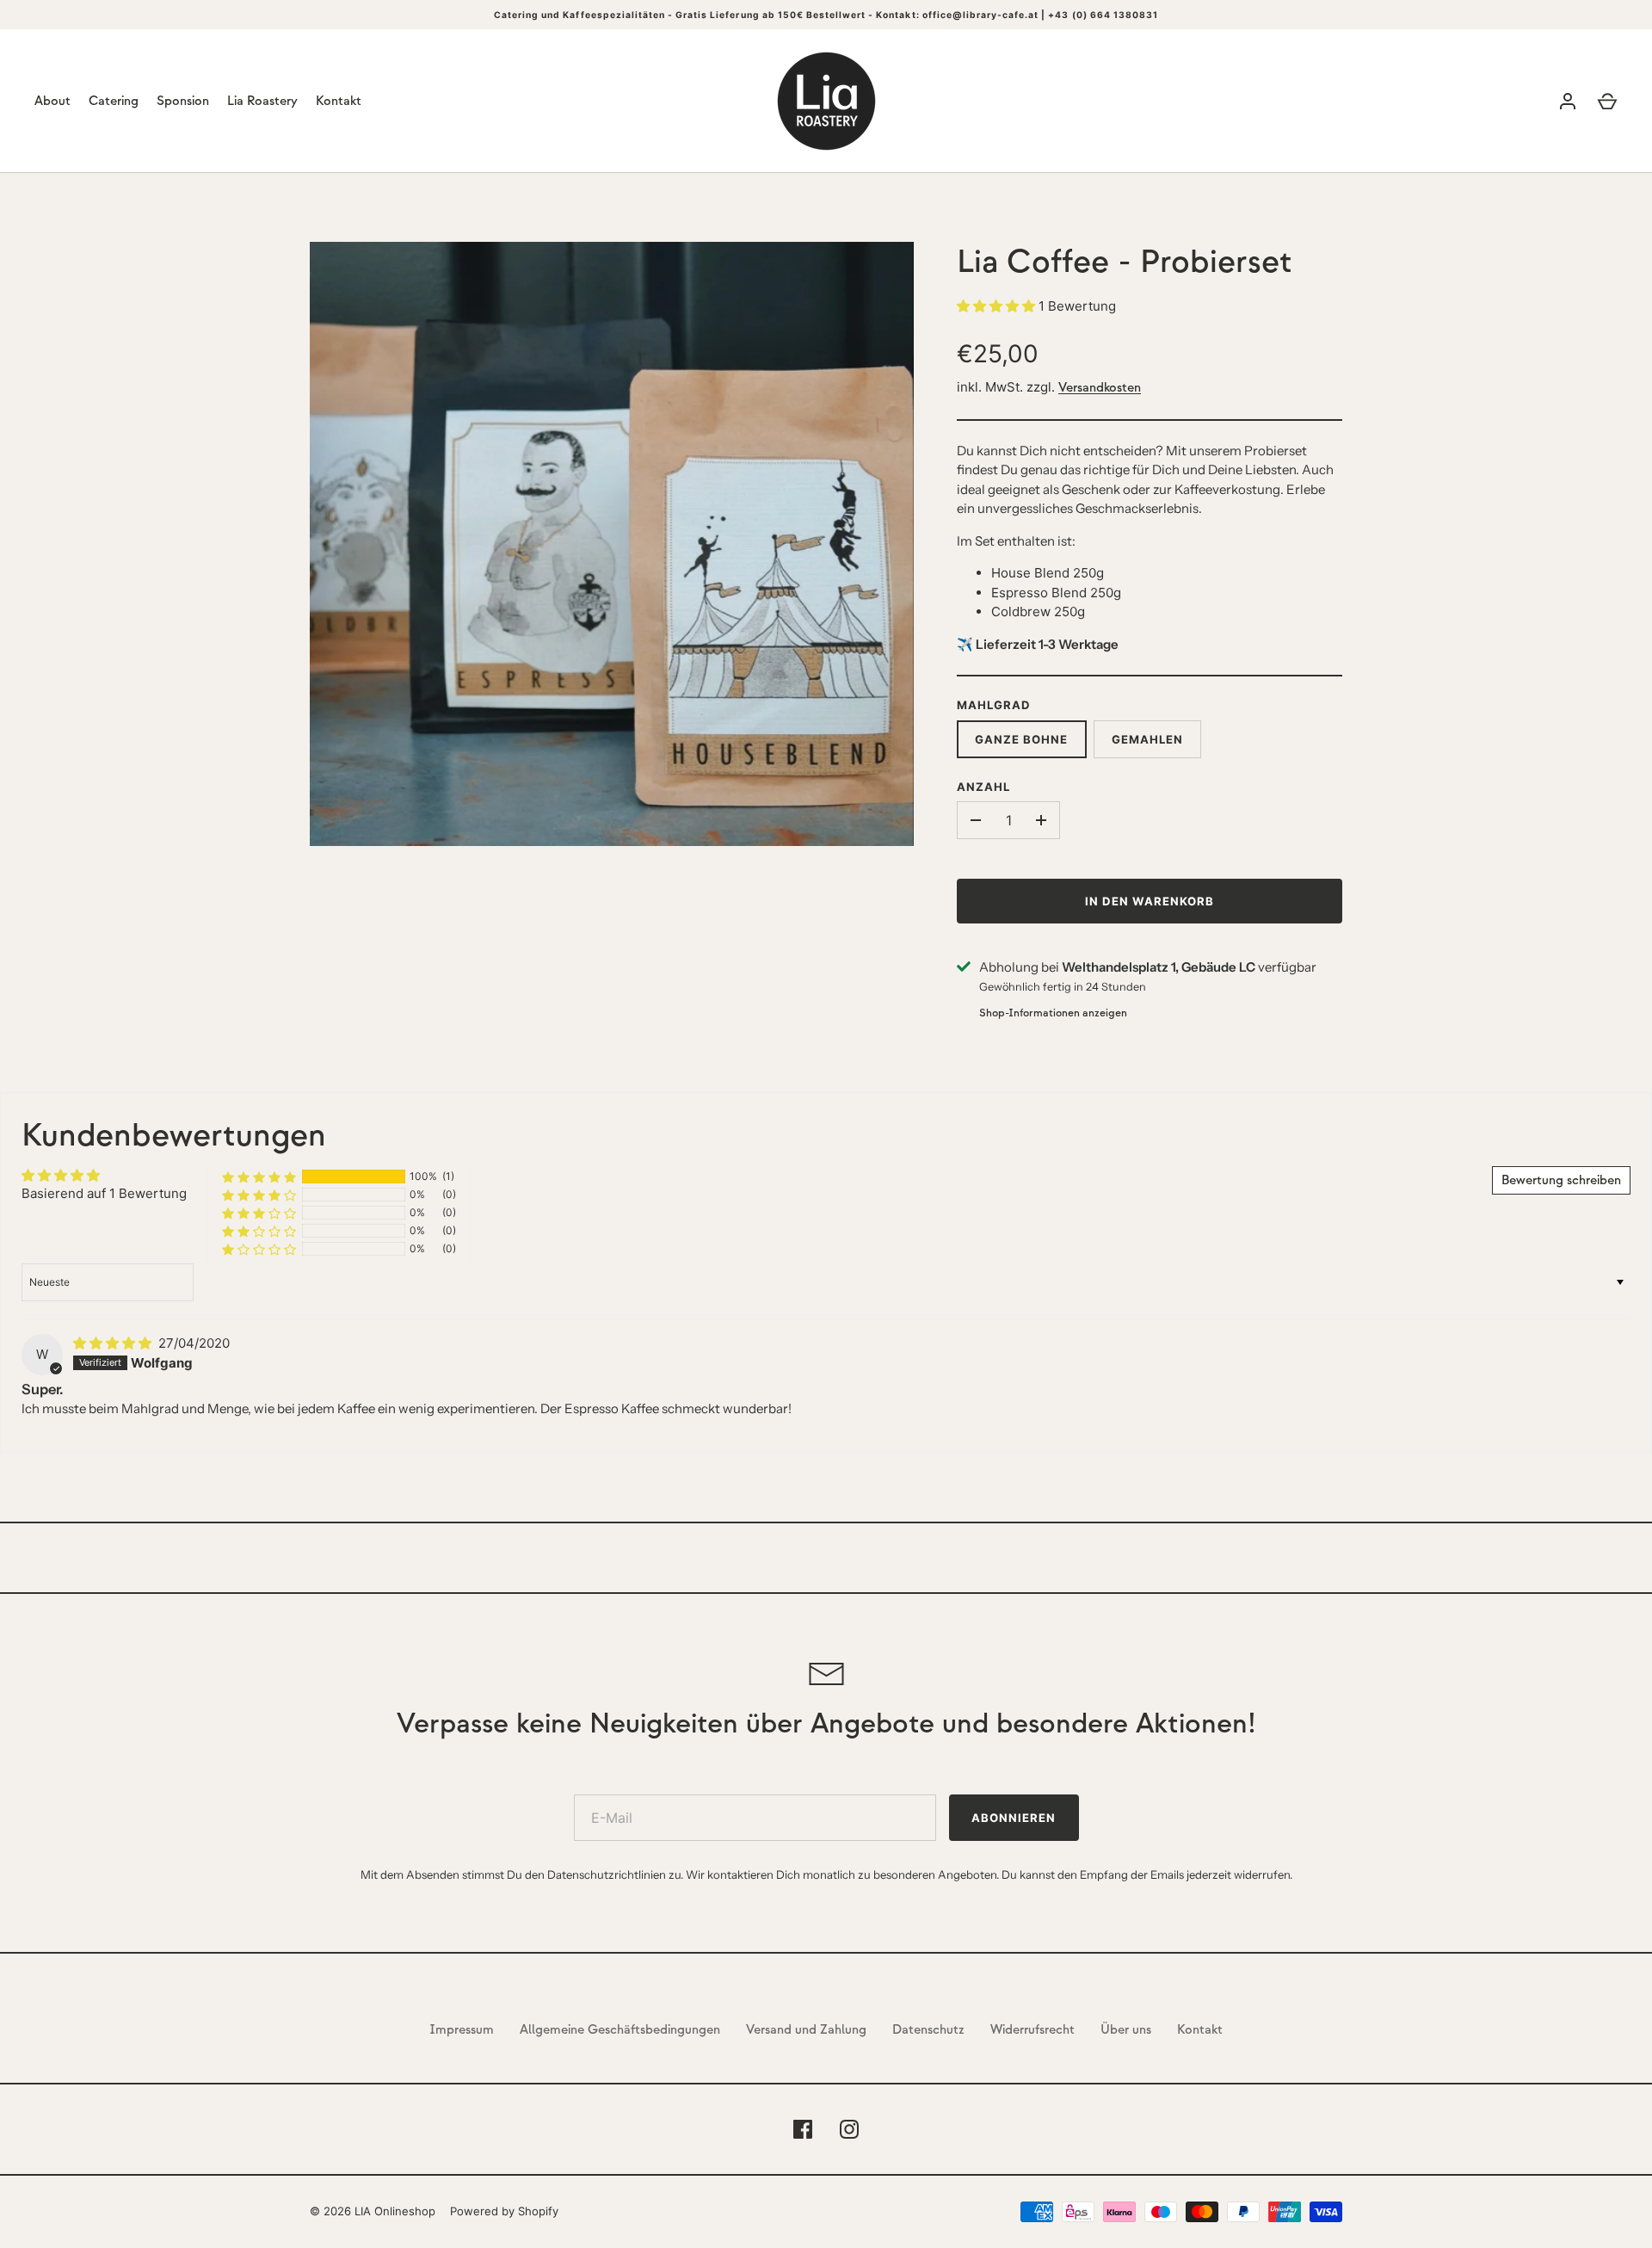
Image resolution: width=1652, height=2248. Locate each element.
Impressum (462, 2030)
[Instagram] (849, 2129)
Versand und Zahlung (806, 2030)
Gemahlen (1147, 739)
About (52, 101)
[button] (998, 306)
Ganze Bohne (1022, 739)
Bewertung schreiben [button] (1561, 1180)
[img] (114, 1343)
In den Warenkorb (1150, 901)
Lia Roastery (262, 101)
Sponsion (183, 101)
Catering (114, 101)
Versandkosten (1100, 388)
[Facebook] (803, 2129)
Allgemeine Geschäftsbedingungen (620, 2030)
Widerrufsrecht (1032, 2030)
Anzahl (983, 787)
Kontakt (339, 101)
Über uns (1126, 2030)
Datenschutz (928, 2030)
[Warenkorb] (1607, 102)
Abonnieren (1014, 1818)
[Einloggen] (1568, 102)
